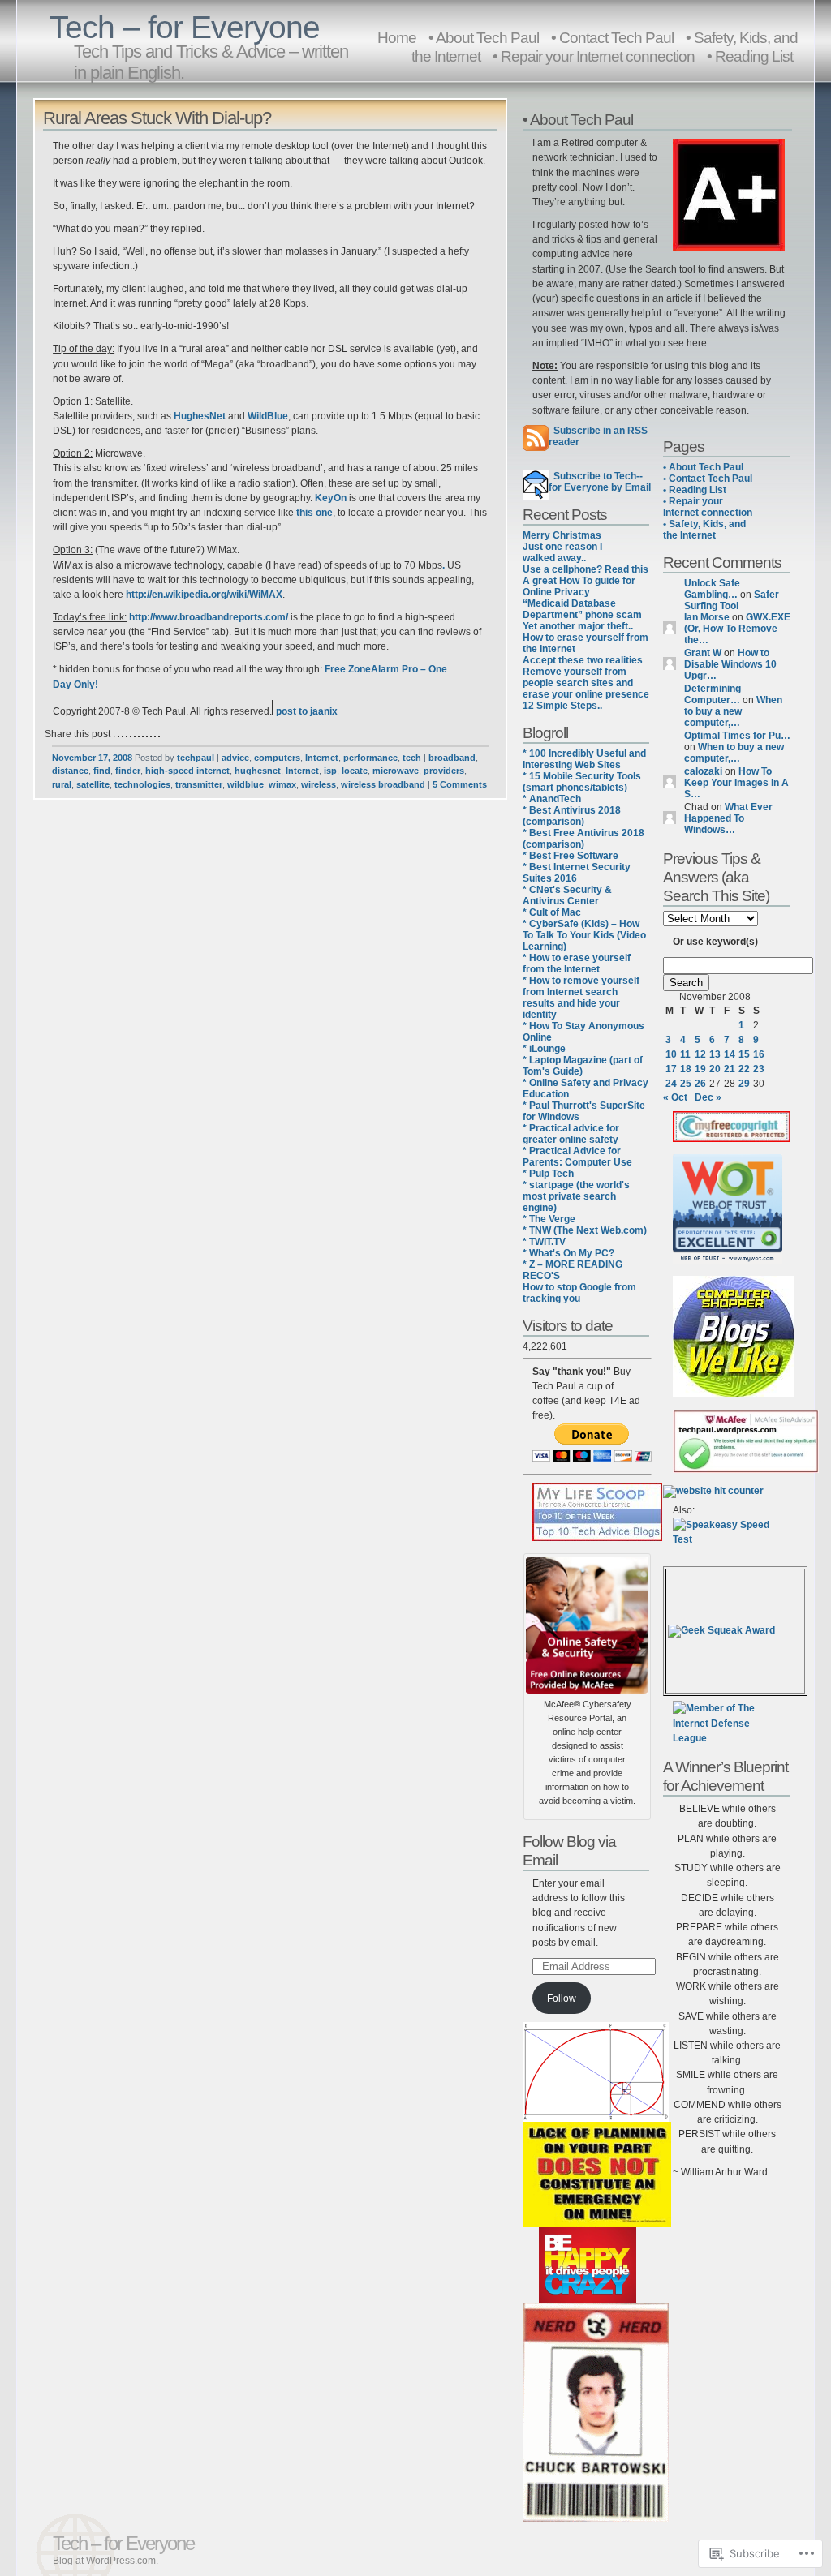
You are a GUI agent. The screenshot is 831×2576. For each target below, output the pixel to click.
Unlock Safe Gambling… (712, 589)
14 (730, 1054)
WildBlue (268, 416)
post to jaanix (306, 711)
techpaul (196, 758)
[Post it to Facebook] (131, 734)
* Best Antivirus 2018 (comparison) (572, 816)
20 (715, 1069)
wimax (282, 784)
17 (671, 1069)
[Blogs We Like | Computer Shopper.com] (734, 1394)
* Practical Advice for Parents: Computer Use (577, 1157)
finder (128, 771)
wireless (319, 784)
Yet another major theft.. (578, 626)
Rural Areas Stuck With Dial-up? (157, 118)
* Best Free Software (571, 856)
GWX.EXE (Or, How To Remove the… (737, 629)
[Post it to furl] (135, 734)
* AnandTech (552, 799)
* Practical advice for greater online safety (571, 1134)
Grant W (703, 653)
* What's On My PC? (568, 1253)
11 (685, 1054)
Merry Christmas (562, 535)
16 (759, 1054)
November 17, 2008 (92, 758)
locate (355, 771)
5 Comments (460, 784)
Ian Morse (707, 617)
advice (235, 758)
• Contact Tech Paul (708, 479)
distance (70, 771)
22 (744, 1069)
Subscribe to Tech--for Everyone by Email (600, 482)
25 (686, 1084)
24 (671, 1084)
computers (277, 758)
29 (744, 1084)
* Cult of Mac (552, 912)
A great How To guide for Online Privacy (579, 586)
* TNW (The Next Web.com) (585, 1230)
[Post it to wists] (155, 734)
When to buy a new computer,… (733, 711)
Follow (562, 1999)
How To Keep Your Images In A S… (736, 783)
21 (730, 1069)
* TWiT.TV (544, 1242)
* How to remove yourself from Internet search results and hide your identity (581, 998)
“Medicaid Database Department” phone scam (582, 609)
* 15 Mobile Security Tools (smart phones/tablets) (582, 782)
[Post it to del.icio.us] (118, 734)
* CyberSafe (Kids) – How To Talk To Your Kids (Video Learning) (584, 935)
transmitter (199, 784)
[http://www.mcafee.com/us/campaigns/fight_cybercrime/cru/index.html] (588, 1622)
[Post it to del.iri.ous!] (123, 734)
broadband (452, 758)
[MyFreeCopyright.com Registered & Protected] (732, 1139)
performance (370, 758)
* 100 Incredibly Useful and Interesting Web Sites (584, 759)
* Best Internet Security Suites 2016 (577, 873)
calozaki (703, 771)
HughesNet (200, 416)
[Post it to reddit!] (147, 734)
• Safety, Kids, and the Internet (704, 530)
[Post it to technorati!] (151, 734)
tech (412, 758)
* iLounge (544, 1049)
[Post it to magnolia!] (143, 734)
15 (744, 1054)
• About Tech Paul (703, 467)
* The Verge (549, 1219)
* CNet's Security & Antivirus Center (567, 895)
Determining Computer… (713, 694)
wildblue (245, 784)
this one (314, 513)
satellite (93, 784)
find (102, 771)
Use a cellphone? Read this (586, 569)
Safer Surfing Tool (732, 600)
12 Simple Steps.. (562, 706)
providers (444, 771)
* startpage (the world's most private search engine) (576, 1196)
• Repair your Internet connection (594, 56)
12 (700, 1054)
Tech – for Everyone (185, 27)
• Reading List (750, 56)
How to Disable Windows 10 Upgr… (730, 664)
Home (397, 37)
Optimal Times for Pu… (737, 736)
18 (686, 1069)
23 (759, 1069)
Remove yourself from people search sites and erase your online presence (586, 683)
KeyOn (331, 498)
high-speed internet (187, 771)
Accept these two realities (583, 660)
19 (700, 1069)
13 (715, 1054)
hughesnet (258, 771)
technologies (142, 784)
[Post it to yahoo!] (159, 734)
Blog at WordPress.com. (105, 2561)
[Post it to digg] (127, 734)
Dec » (708, 1097)
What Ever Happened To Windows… (728, 818)
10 (671, 1054)
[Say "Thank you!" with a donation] (592, 1458)
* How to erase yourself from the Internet (577, 964)
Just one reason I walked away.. (562, 552)
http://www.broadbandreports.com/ (209, 617)
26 (700, 1084)
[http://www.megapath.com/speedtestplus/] (728, 1539)
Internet (322, 758)
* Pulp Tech (548, 1174)
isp (330, 771)
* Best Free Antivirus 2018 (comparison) (583, 839)
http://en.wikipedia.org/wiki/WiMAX (204, 595)
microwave (396, 771)
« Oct (675, 1097)
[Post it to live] (139, 734)
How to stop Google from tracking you (579, 1293)
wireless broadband (383, 784)
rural (62, 784)
